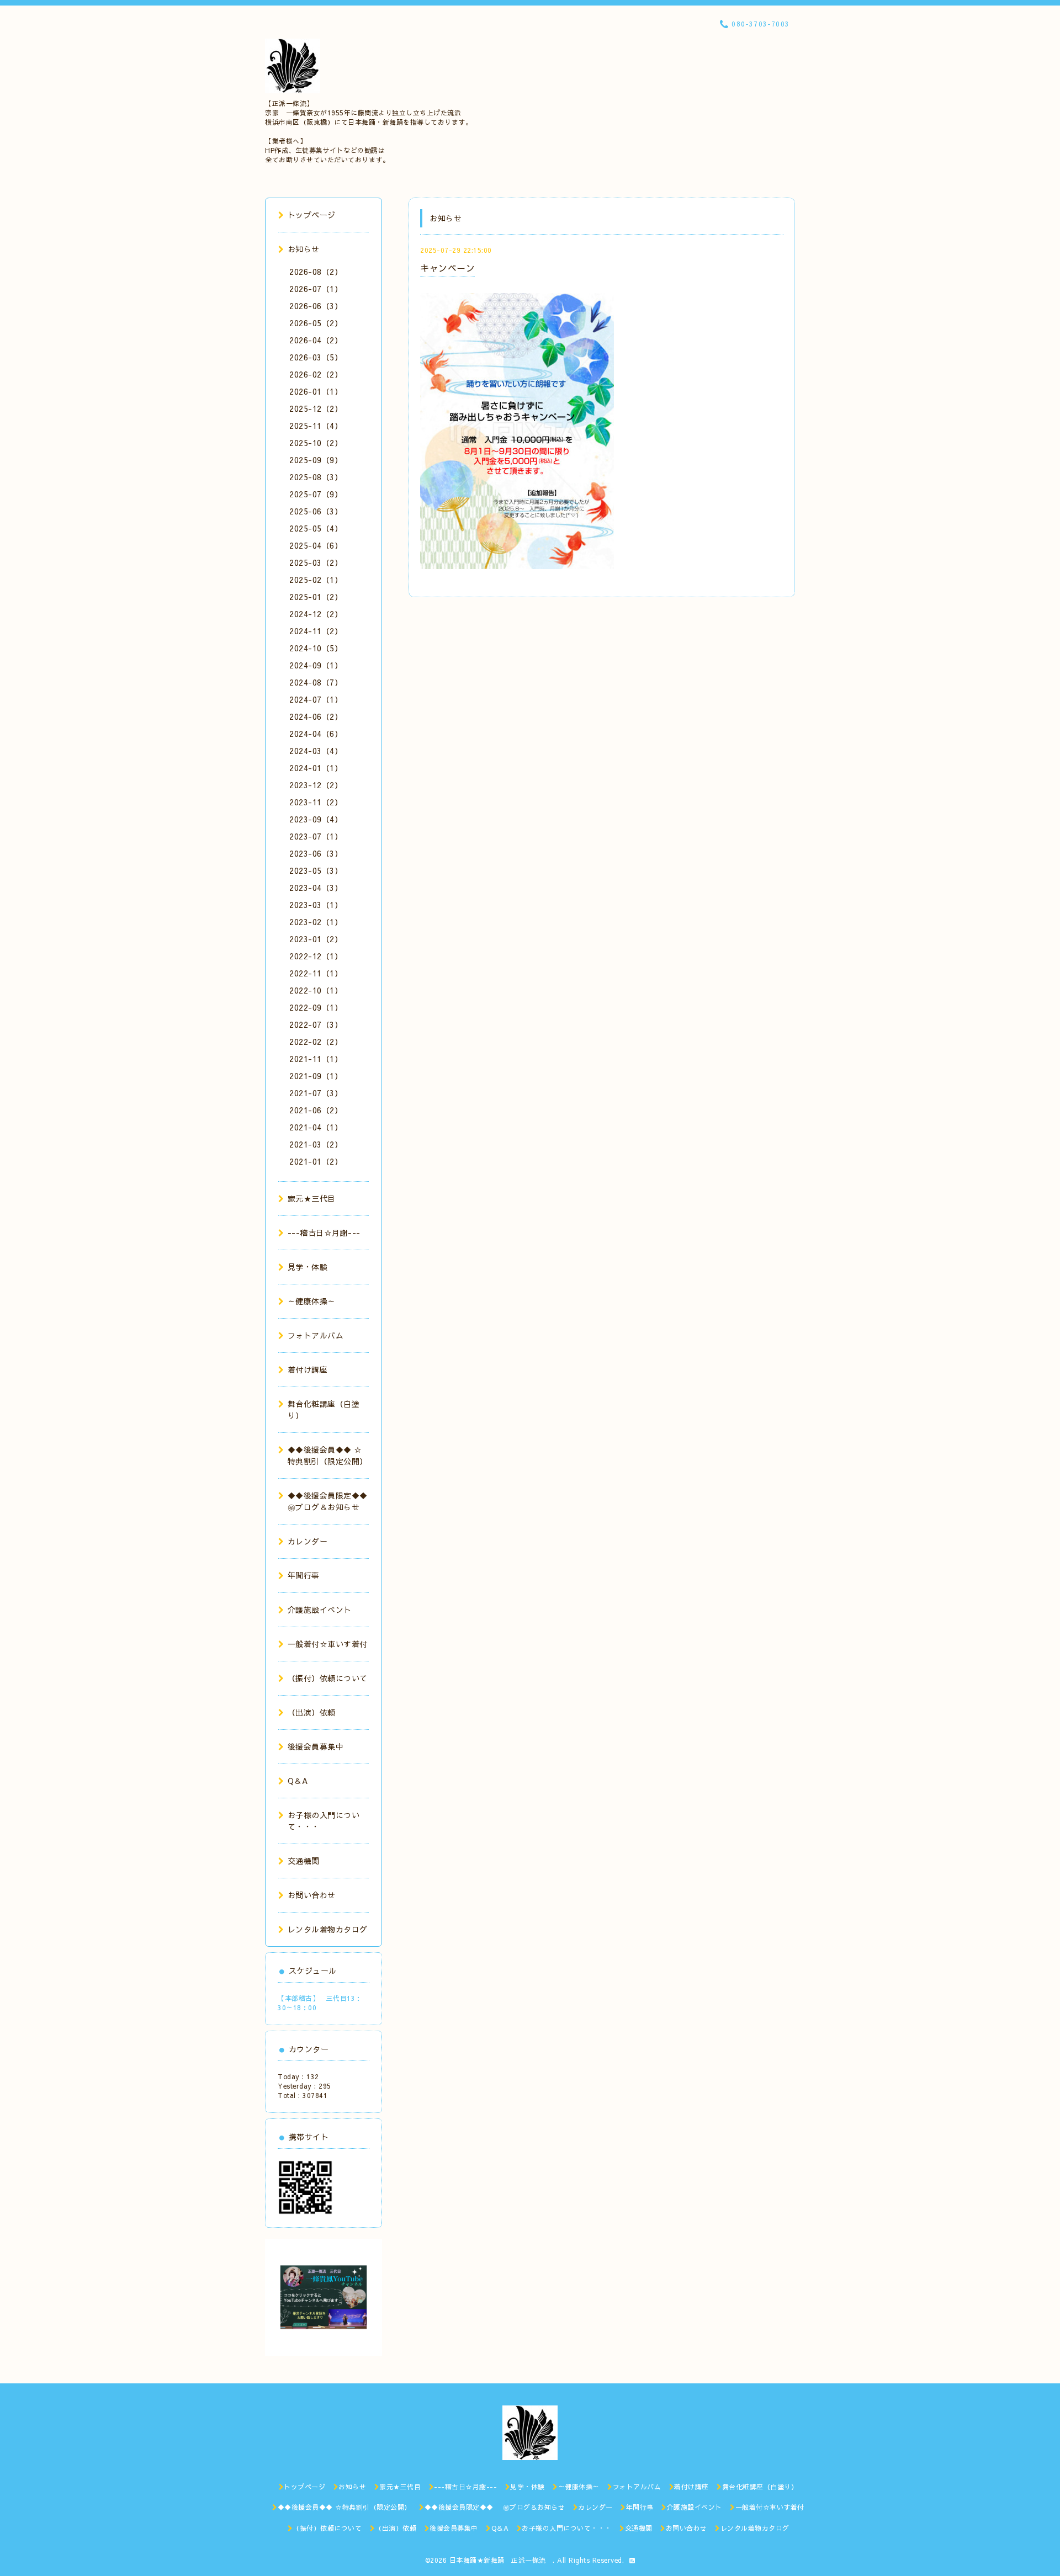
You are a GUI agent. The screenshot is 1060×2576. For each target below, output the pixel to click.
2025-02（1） (316, 580)
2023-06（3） (316, 853)
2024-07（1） (316, 699)
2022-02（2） (316, 1042)
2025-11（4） (316, 426)
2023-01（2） (316, 939)
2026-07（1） (316, 289)
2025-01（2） (316, 597)
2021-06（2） (316, 1110)
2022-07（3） (316, 1024)
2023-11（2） (316, 802)
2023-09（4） (316, 819)
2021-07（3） (316, 1093)
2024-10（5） (316, 648)
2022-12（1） (316, 956)
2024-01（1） (316, 768)
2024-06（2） (316, 716)
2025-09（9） (316, 460)
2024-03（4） (316, 751)
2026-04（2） (316, 340)
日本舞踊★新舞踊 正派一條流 (501, 2560)
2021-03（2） (316, 1144)
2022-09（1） (316, 1007)
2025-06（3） (316, 511)
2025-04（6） (316, 545)
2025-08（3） (316, 477)
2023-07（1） (316, 836)
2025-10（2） (316, 443)
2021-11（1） (316, 1059)
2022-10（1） (316, 990)
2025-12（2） (316, 408)
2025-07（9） (316, 494)
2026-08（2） (316, 272)
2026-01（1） (316, 391)
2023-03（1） (316, 905)
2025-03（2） (316, 562)
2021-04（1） (316, 1127)
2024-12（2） (316, 614)
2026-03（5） (316, 357)
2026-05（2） (316, 323)
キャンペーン (447, 268)
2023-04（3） (316, 888)
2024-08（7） (316, 682)
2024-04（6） (316, 734)
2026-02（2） (316, 374)
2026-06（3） (316, 306)
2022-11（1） (316, 973)
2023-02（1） (316, 922)
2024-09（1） (316, 665)
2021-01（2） (316, 1161)
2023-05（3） (316, 870)
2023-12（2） (316, 785)
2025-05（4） (316, 528)
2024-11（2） (316, 631)
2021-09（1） (316, 1076)
